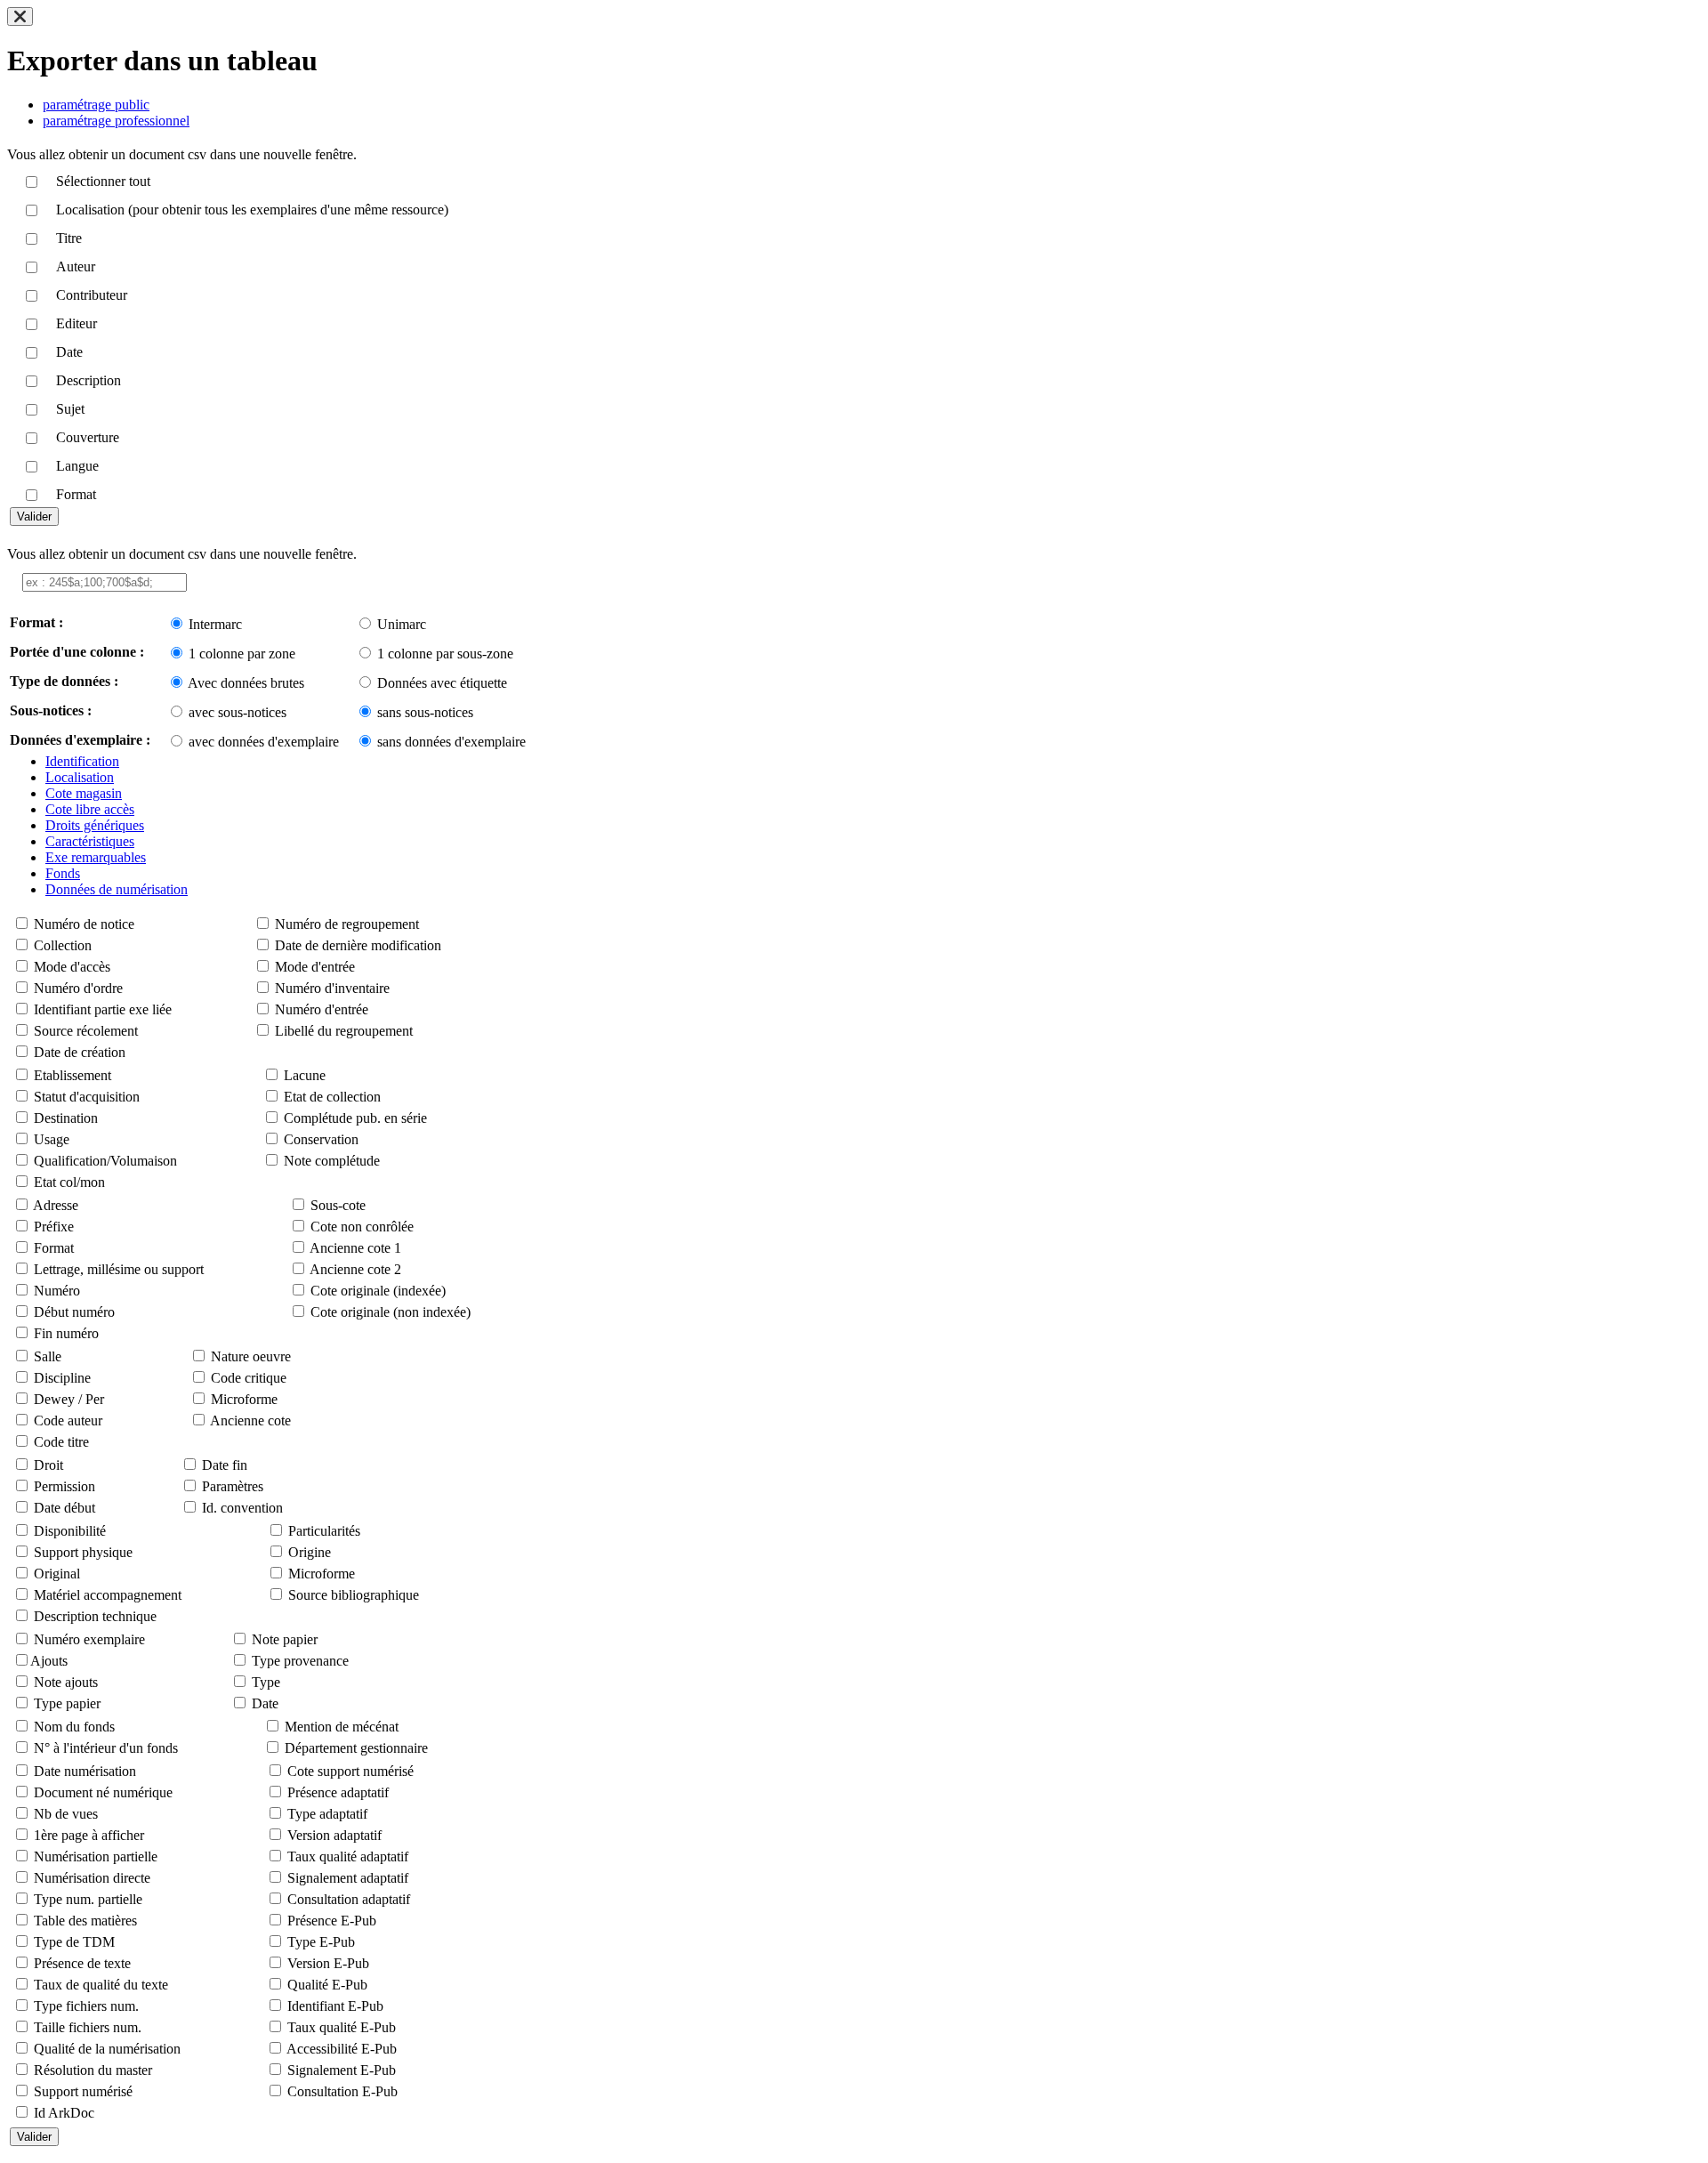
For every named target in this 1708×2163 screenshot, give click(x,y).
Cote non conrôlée (362, 1227)
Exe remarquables (96, 857)
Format (54, 1248)
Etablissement (73, 1075)
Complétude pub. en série (355, 1118)
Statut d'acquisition (87, 1097)
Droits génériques (95, 825)
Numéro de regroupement (347, 924)
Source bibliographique (354, 1595)
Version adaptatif (334, 1835)
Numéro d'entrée (322, 1009)
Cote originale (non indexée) (391, 1312)
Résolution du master (93, 2070)
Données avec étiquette (442, 683)
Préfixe (54, 1227)
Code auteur (68, 1420)
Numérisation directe (92, 1878)
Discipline (62, 1378)
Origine (310, 1552)
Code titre (61, 1442)
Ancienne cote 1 (355, 1248)
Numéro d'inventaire (332, 988)
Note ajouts (66, 1682)
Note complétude (332, 1161)
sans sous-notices (425, 712)
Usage (52, 1139)
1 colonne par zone (242, 654)
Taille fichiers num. (88, 2027)
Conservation (321, 1139)
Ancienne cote (250, 1420)
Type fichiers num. (86, 2006)
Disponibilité (70, 1531)
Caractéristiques (90, 841)
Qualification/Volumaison (105, 1161)
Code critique (249, 1378)
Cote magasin (84, 793)
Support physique (83, 1552)
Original (57, 1574)
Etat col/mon (69, 1182)
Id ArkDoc (64, 2113)
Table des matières (85, 1921)
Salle (48, 1356)
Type (266, 1682)
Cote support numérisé (350, 1771)
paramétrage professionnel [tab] (116, 121)
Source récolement (86, 1031)
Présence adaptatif (338, 1792)
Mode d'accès (72, 967)
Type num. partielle (88, 1899)
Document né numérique (103, 1792)
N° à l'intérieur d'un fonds (106, 1748)
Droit (48, 1465)
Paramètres (233, 1486)
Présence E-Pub (332, 1921)
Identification (82, 761)
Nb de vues (66, 1814)
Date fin (225, 1465)
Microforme (244, 1399)
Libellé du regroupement (344, 1031)
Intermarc (215, 624)
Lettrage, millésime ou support (119, 1269)
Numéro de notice (84, 924)
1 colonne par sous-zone (445, 654)
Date (265, 1703)
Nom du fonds (74, 1727)
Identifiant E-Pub (335, 2006)
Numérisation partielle (96, 1856)
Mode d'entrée (315, 967)
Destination (66, 1118)
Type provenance (300, 1661)
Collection (63, 945)
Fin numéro (66, 1333)
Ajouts (49, 1661)
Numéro (57, 1291)
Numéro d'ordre (78, 988)
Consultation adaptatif (349, 1899)
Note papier (285, 1639)
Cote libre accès (90, 809)
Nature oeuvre (251, 1356)
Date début (64, 1508)
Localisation (80, 777)
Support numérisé (83, 2091)
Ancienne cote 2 (355, 1269)
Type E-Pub (321, 1942)
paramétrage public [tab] (96, 105)
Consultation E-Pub (342, 2091)
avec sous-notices (238, 712)
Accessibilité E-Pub (342, 2049)
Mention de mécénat (342, 1727)
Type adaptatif (327, 1814)
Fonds (63, 873)
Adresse (56, 1205)
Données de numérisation (117, 889)
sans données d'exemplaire (451, 742)
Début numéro (74, 1312)
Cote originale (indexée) (378, 1291)
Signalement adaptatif (348, 1878)
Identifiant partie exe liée (103, 1009)
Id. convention (242, 1508)
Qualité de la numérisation (107, 2049)
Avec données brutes (246, 683)
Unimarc (402, 624)
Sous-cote (338, 1205)
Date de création (80, 1052)
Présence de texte (82, 1963)
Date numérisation (85, 1771)
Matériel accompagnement (108, 1595)
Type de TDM (74, 1942)
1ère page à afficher (89, 1835)
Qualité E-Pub (327, 1985)
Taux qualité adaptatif (348, 1856)
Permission (64, 1486)
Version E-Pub (328, 1963)
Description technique (95, 1616)
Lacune (305, 1075)
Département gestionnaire (356, 1748)
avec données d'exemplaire (264, 742)
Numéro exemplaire (89, 1639)
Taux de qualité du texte (101, 1985)
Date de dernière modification (358, 945)
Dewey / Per (69, 1399)
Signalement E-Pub (342, 2070)
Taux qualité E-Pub (342, 2027)
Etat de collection (332, 1097)
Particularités (324, 1531)
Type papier (67, 1703)
